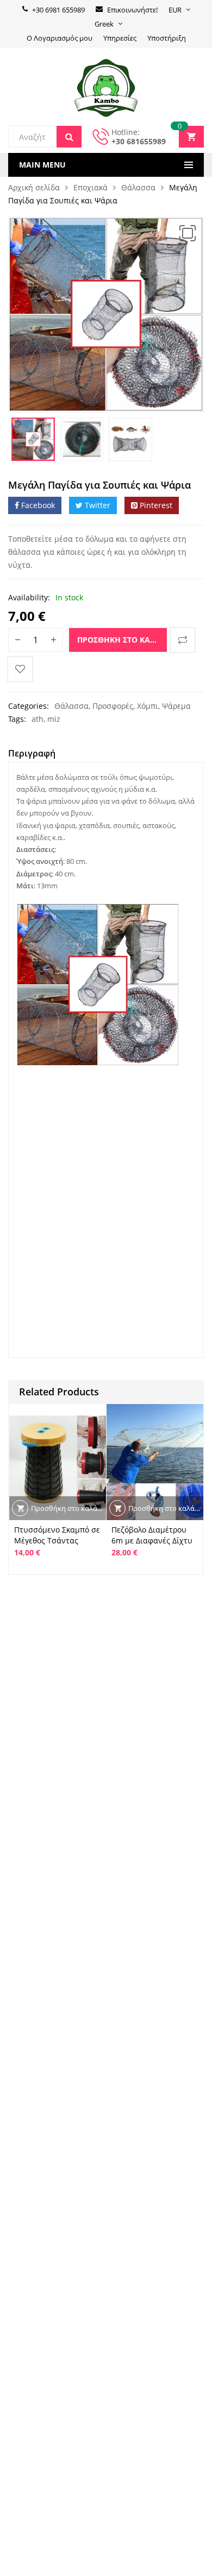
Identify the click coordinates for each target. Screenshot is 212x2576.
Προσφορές (113, 706)
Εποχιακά (91, 187)
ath (38, 719)
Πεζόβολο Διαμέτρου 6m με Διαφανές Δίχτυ (152, 1535)
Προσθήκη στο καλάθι (122, 640)
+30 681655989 (139, 141)
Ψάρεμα (176, 706)
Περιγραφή (32, 753)
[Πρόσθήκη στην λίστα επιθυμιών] (20, 669)
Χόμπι (148, 706)
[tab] (32, 755)
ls (47, 1137)
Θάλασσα (138, 187)
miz (54, 719)
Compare (183, 640)
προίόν (151, 1105)
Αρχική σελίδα (34, 187)
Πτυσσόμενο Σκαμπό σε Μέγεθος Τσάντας (57, 1535)
